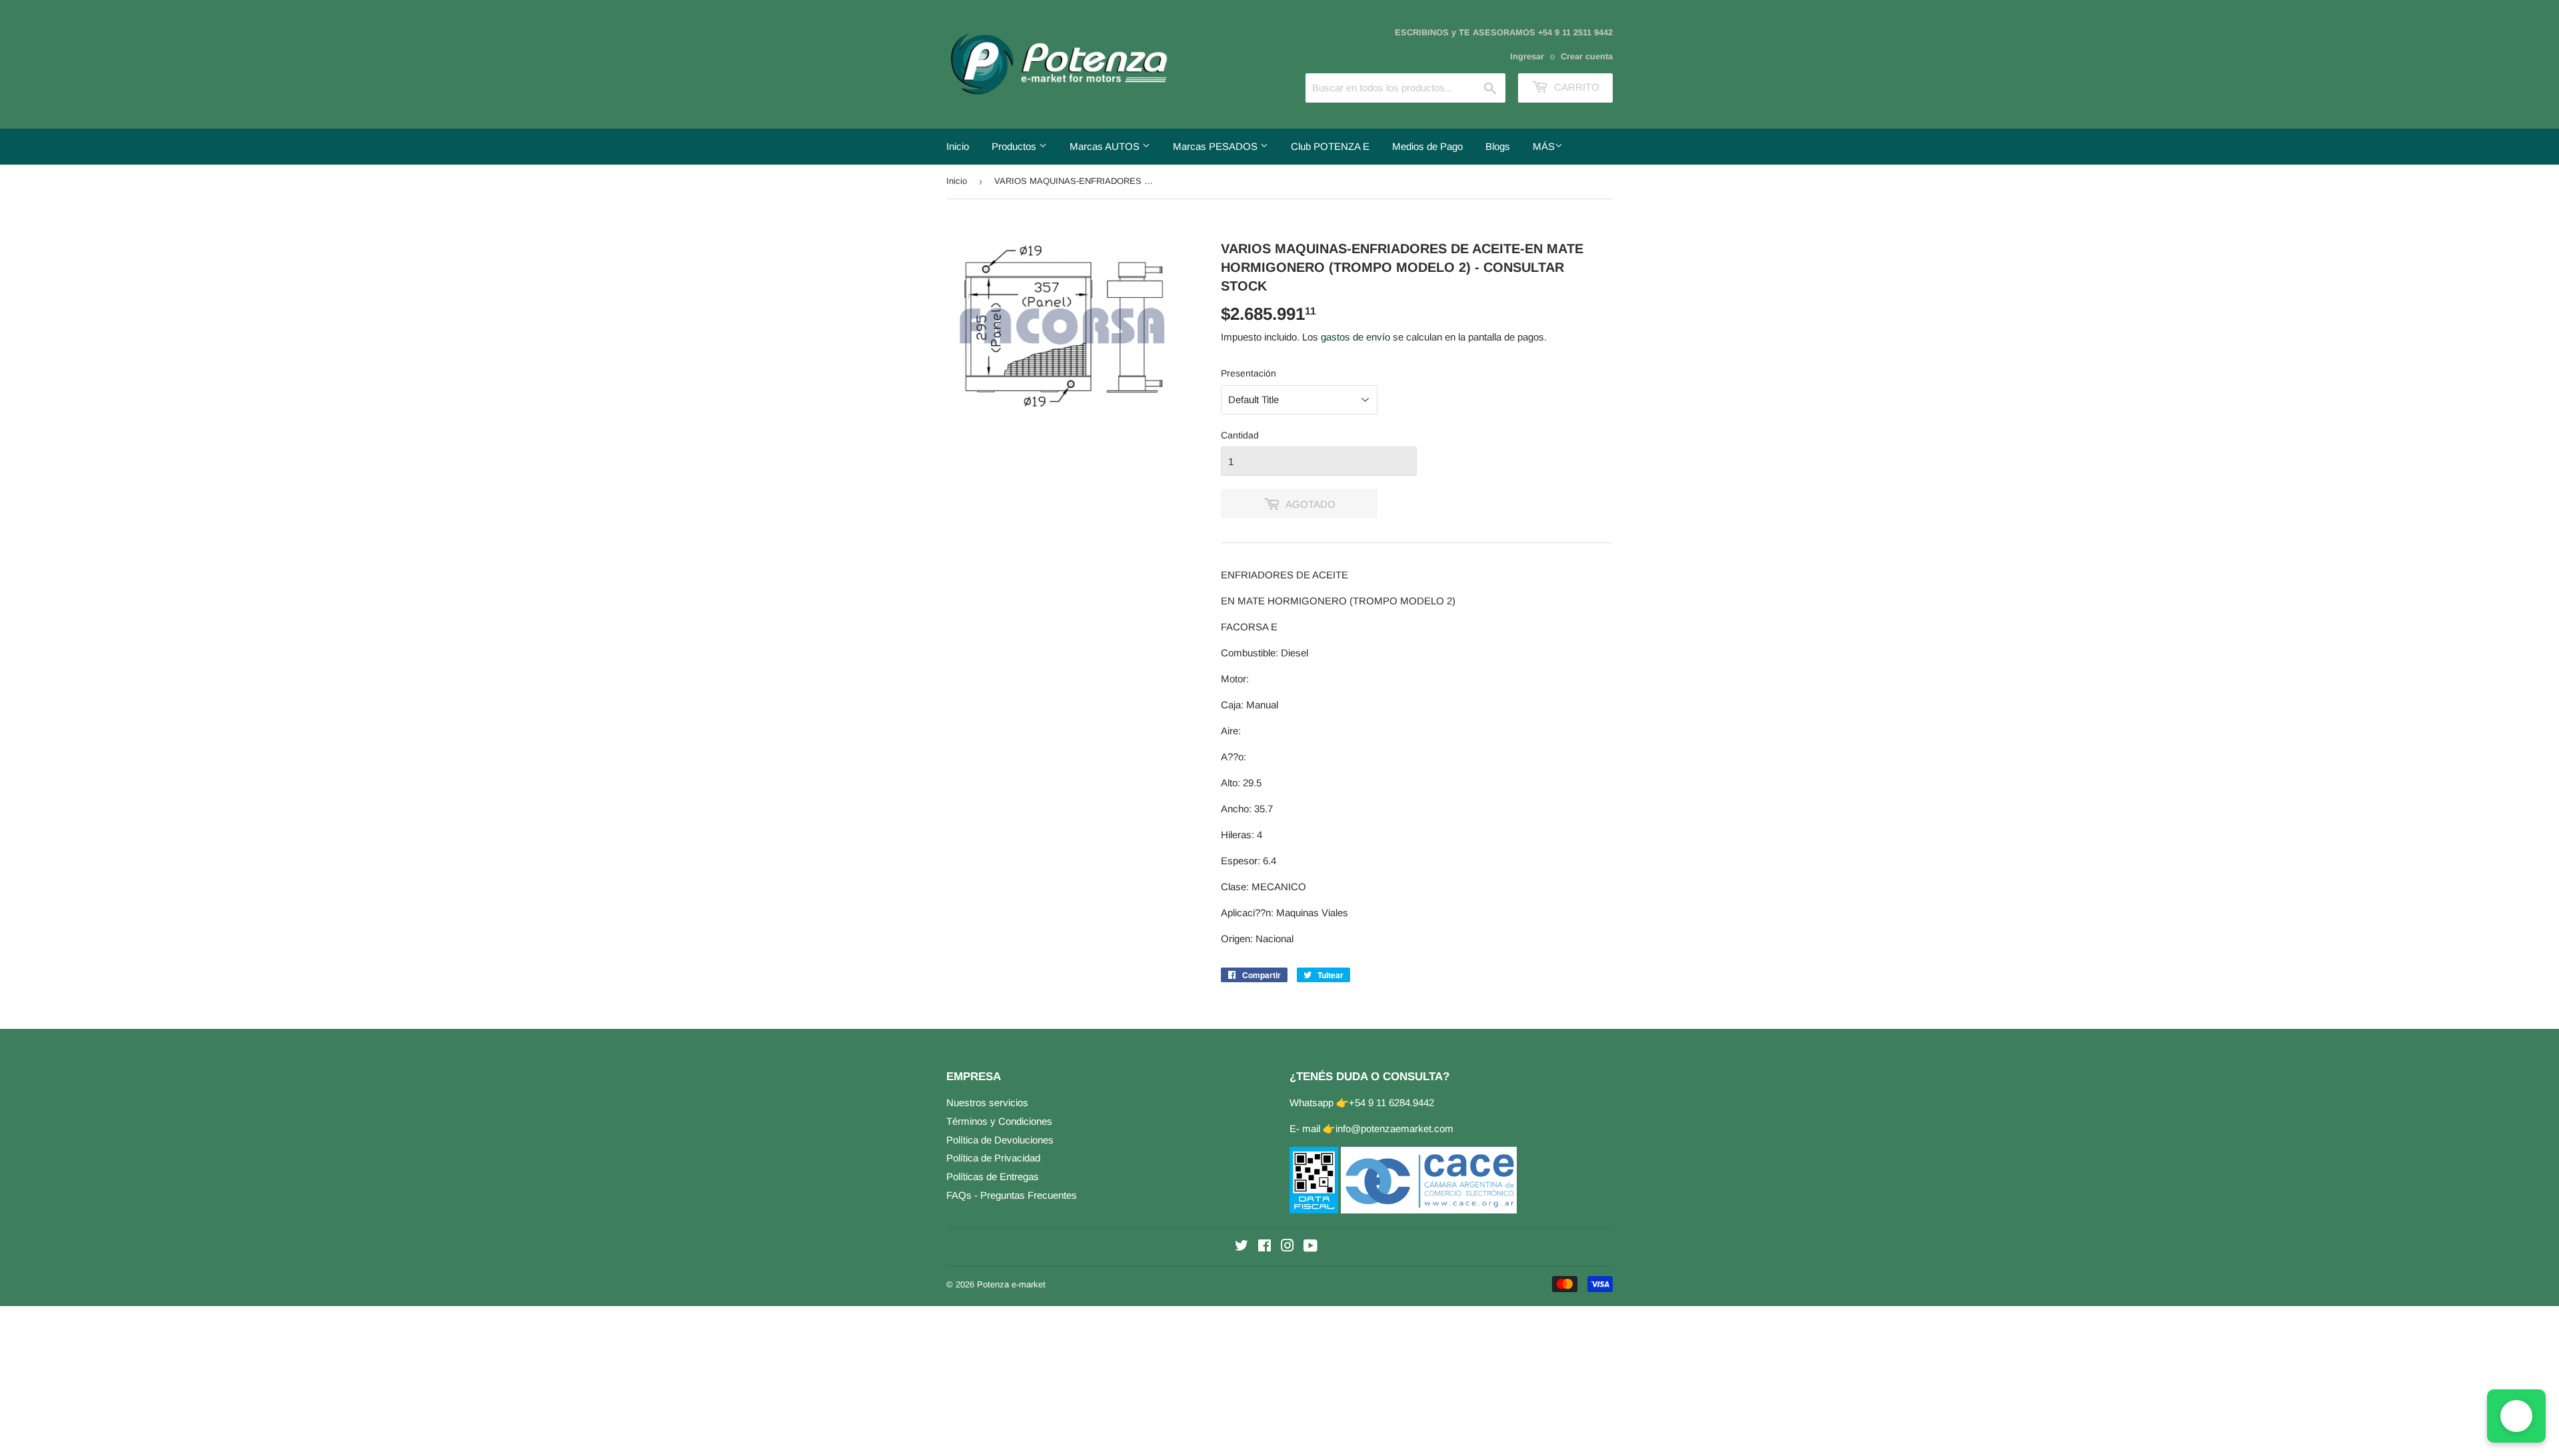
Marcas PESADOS (1217, 146)
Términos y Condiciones (999, 1121)
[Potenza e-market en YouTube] (1310, 1247)
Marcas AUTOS (1106, 146)
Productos (1015, 146)
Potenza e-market (1011, 1284)
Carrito (1575, 87)
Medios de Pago (1427, 146)
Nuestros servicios (987, 1102)
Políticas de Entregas (993, 1176)
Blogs (1498, 146)
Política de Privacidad (993, 1158)
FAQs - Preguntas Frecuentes (1012, 1195)
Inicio (958, 146)
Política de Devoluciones (1000, 1140)
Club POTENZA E (1330, 146)
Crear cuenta (1587, 56)
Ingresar (1527, 56)
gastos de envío (1355, 337)
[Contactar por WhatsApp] (2516, 1416)
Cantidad (1240, 435)
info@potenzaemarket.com (1394, 1128)
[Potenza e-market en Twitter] (1242, 1247)
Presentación (1249, 373)
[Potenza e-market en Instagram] (1287, 1247)
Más (1544, 146)
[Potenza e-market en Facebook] (1265, 1247)
